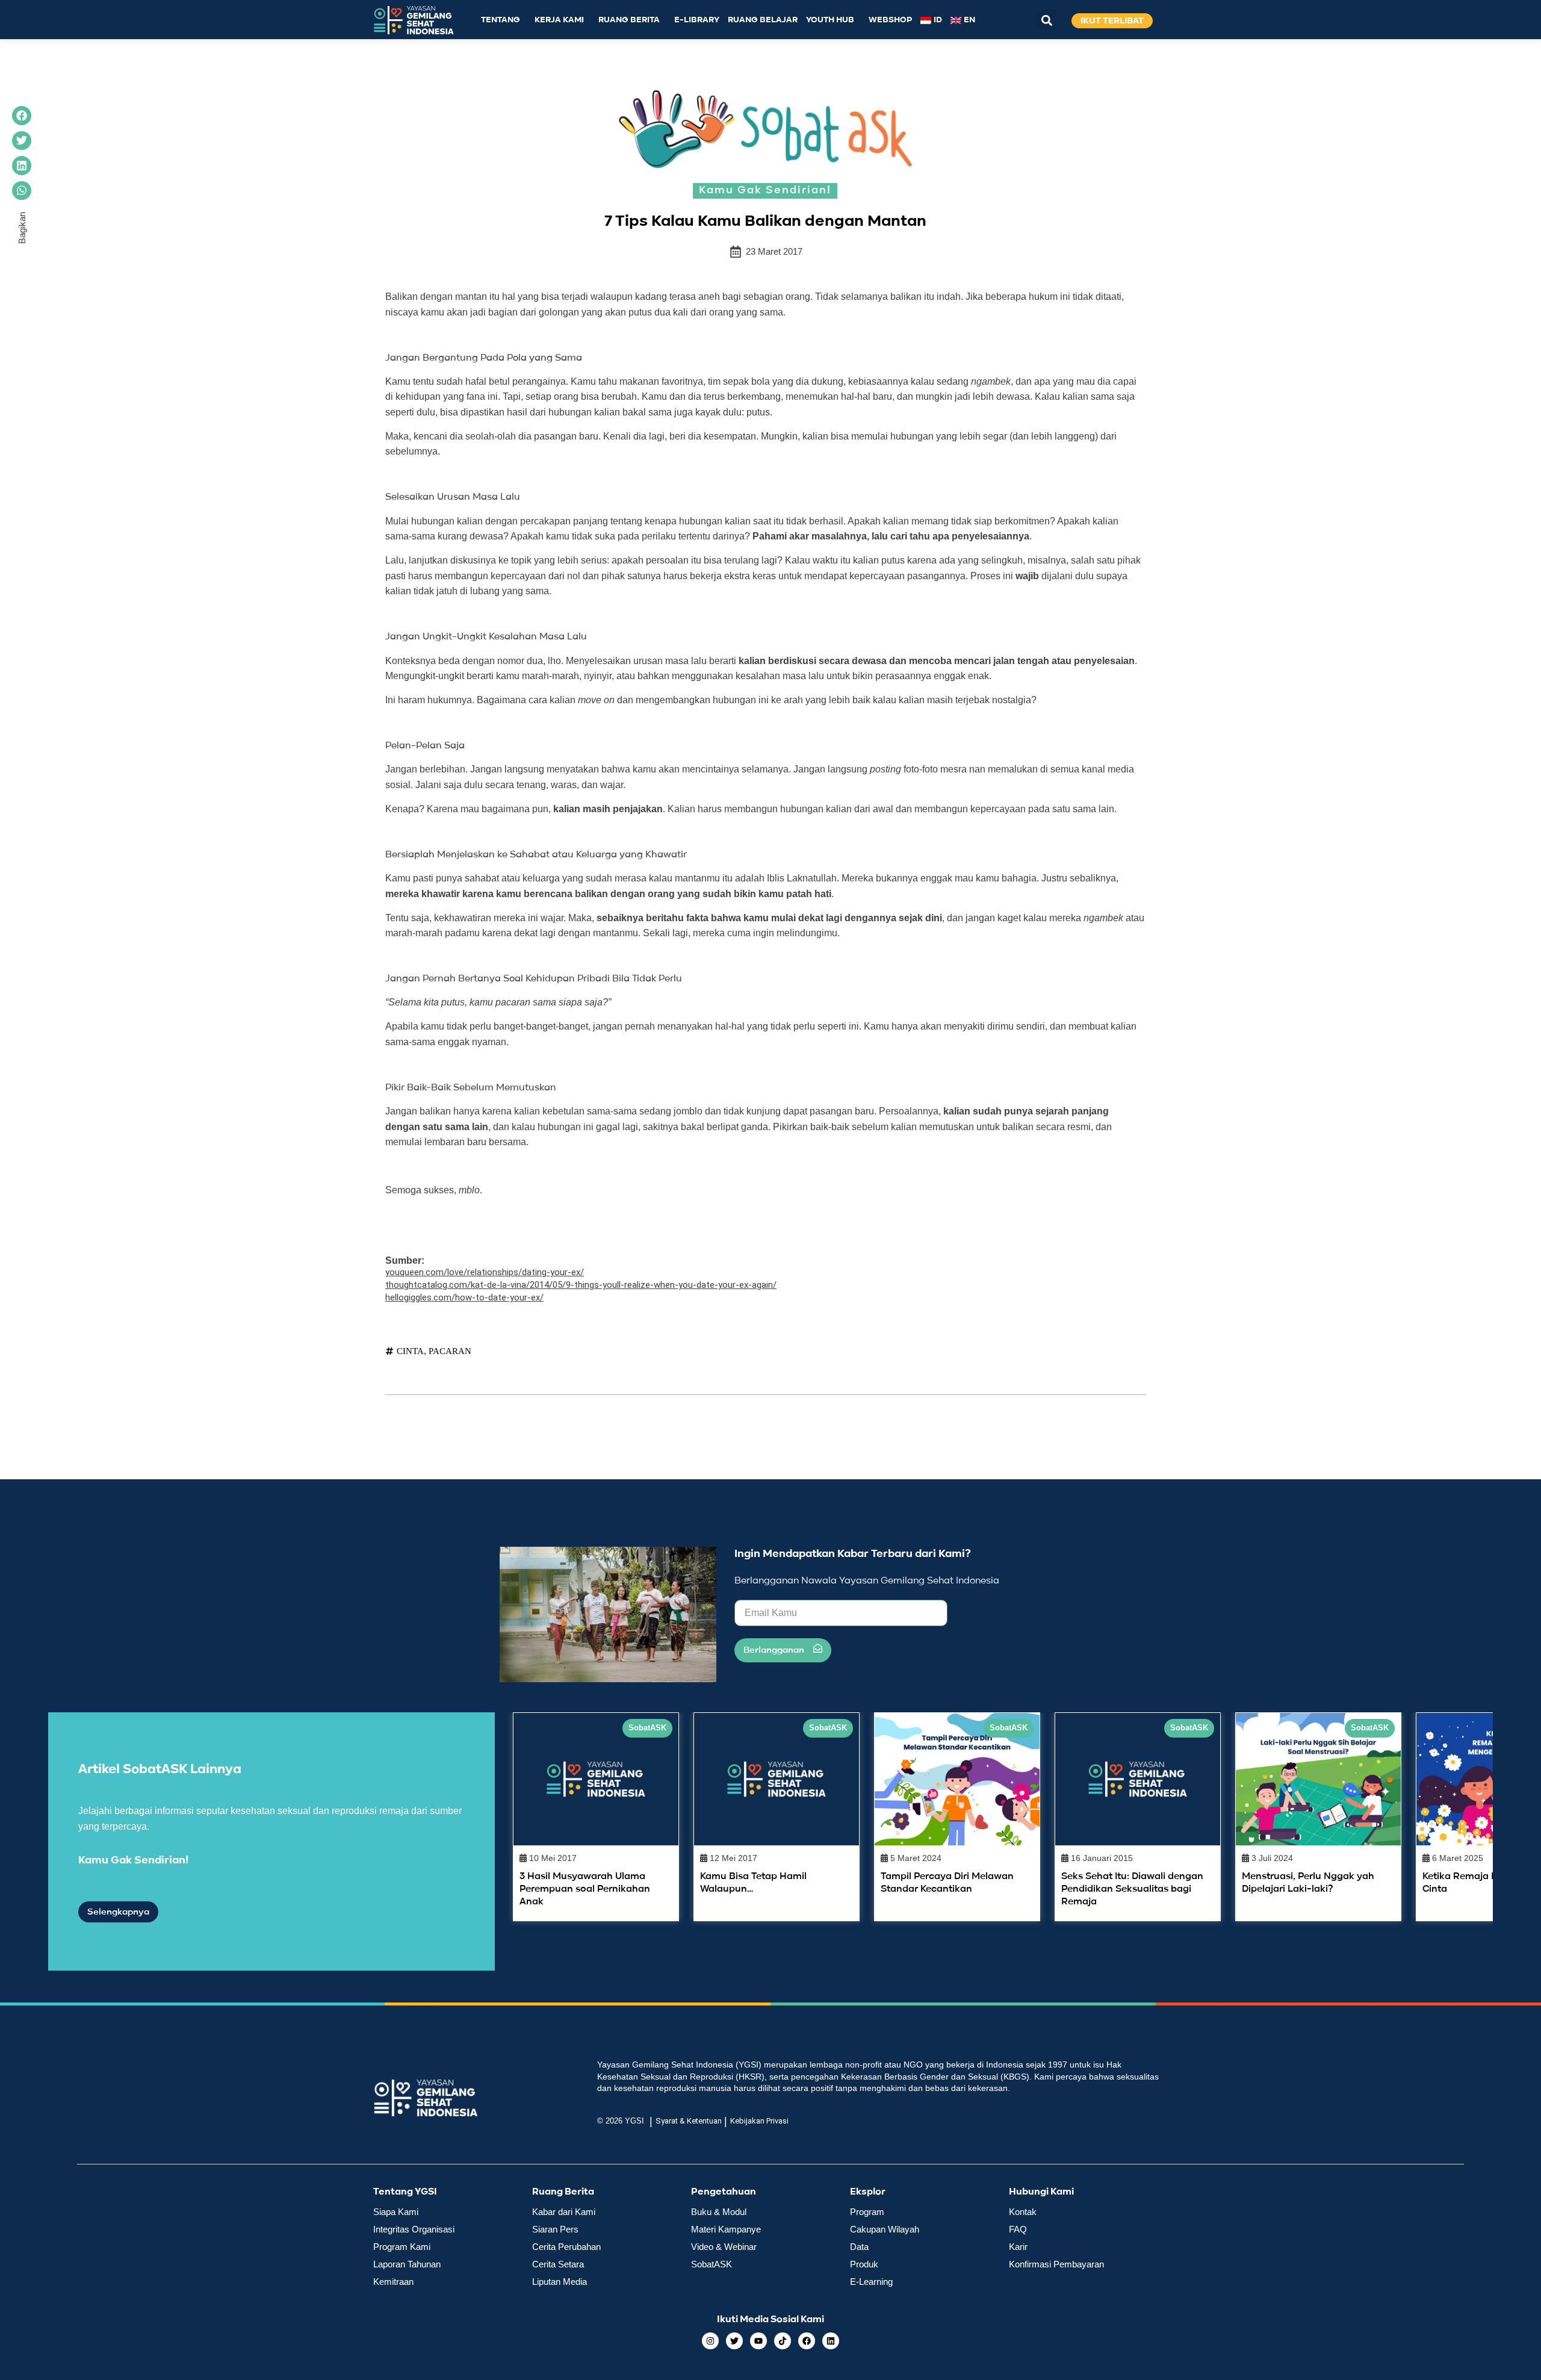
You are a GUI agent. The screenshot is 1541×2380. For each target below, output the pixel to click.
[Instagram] (710, 2341)
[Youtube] (758, 2341)
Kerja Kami (559, 20)
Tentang (501, 20)
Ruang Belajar (763, 20)
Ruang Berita (629, 20)
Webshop (890, 20)
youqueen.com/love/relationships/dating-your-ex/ (485, 1272)
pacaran (450, 1351)
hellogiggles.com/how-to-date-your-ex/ (464, 1297)
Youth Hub (830, 20)
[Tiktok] (783, 2341)
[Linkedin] (831, 2341)
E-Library (697, 20)
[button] (1046, 20)
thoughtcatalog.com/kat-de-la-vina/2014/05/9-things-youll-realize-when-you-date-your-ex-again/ (581, 1285)
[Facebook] (807, 2341)
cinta (410, 1351)
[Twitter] (734, 2341)
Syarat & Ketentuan (689, 2121)
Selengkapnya (118, 1912)
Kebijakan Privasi (759, 2121)
